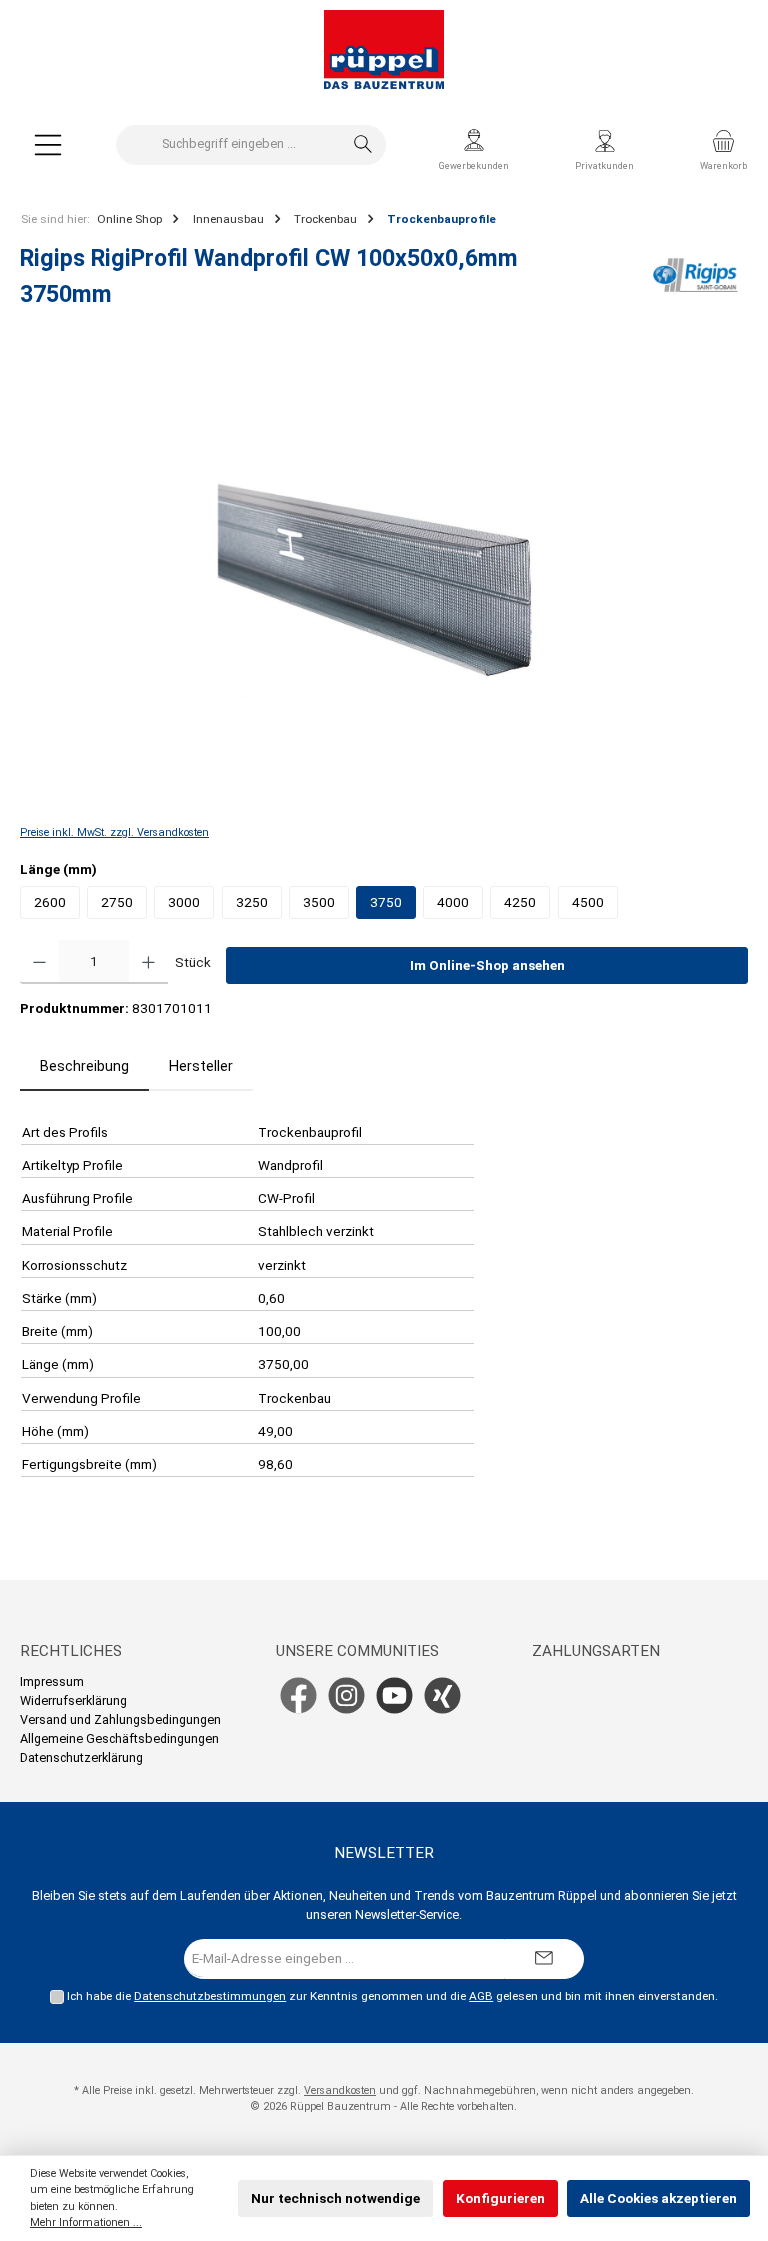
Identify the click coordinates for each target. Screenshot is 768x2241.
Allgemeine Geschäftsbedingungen (119, 1738)
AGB (481, 1996)
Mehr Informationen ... (86, 2222)
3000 (184, 902)
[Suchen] (363, 145)
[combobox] (229, 145)
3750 (386, 902)
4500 (588, 902)
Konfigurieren (500, 2198)
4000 (453, 902)
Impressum (52, 1681)
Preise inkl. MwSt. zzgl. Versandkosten (114, 832)
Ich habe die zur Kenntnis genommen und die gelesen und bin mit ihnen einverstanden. (392, 1996)
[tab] (84, 1067)
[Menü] (48, 144)
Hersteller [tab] (201, 1066)
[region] (384, 581)
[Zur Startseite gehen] (384, 50)
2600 (50, 902)
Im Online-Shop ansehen (487, 965)
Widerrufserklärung (73, 1700)
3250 (252, 902)
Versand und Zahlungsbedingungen (120, 1719)
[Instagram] (346, 1695)
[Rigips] (695, 283)
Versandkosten (340, 2090)
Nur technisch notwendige (335, 2198)
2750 (117, 902)
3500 (319, 902)
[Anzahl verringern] (39, 962)
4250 (520, 902)
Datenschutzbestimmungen (210, 1996)
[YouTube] (394, 1695)
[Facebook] (298, 1695)
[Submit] (544, 1959)
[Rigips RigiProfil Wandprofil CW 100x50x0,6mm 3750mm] (383, 581)
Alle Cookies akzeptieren (658, 2198)
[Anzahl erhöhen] (148, 962)
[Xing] (442, 1695)
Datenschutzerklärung (81, 1757)
